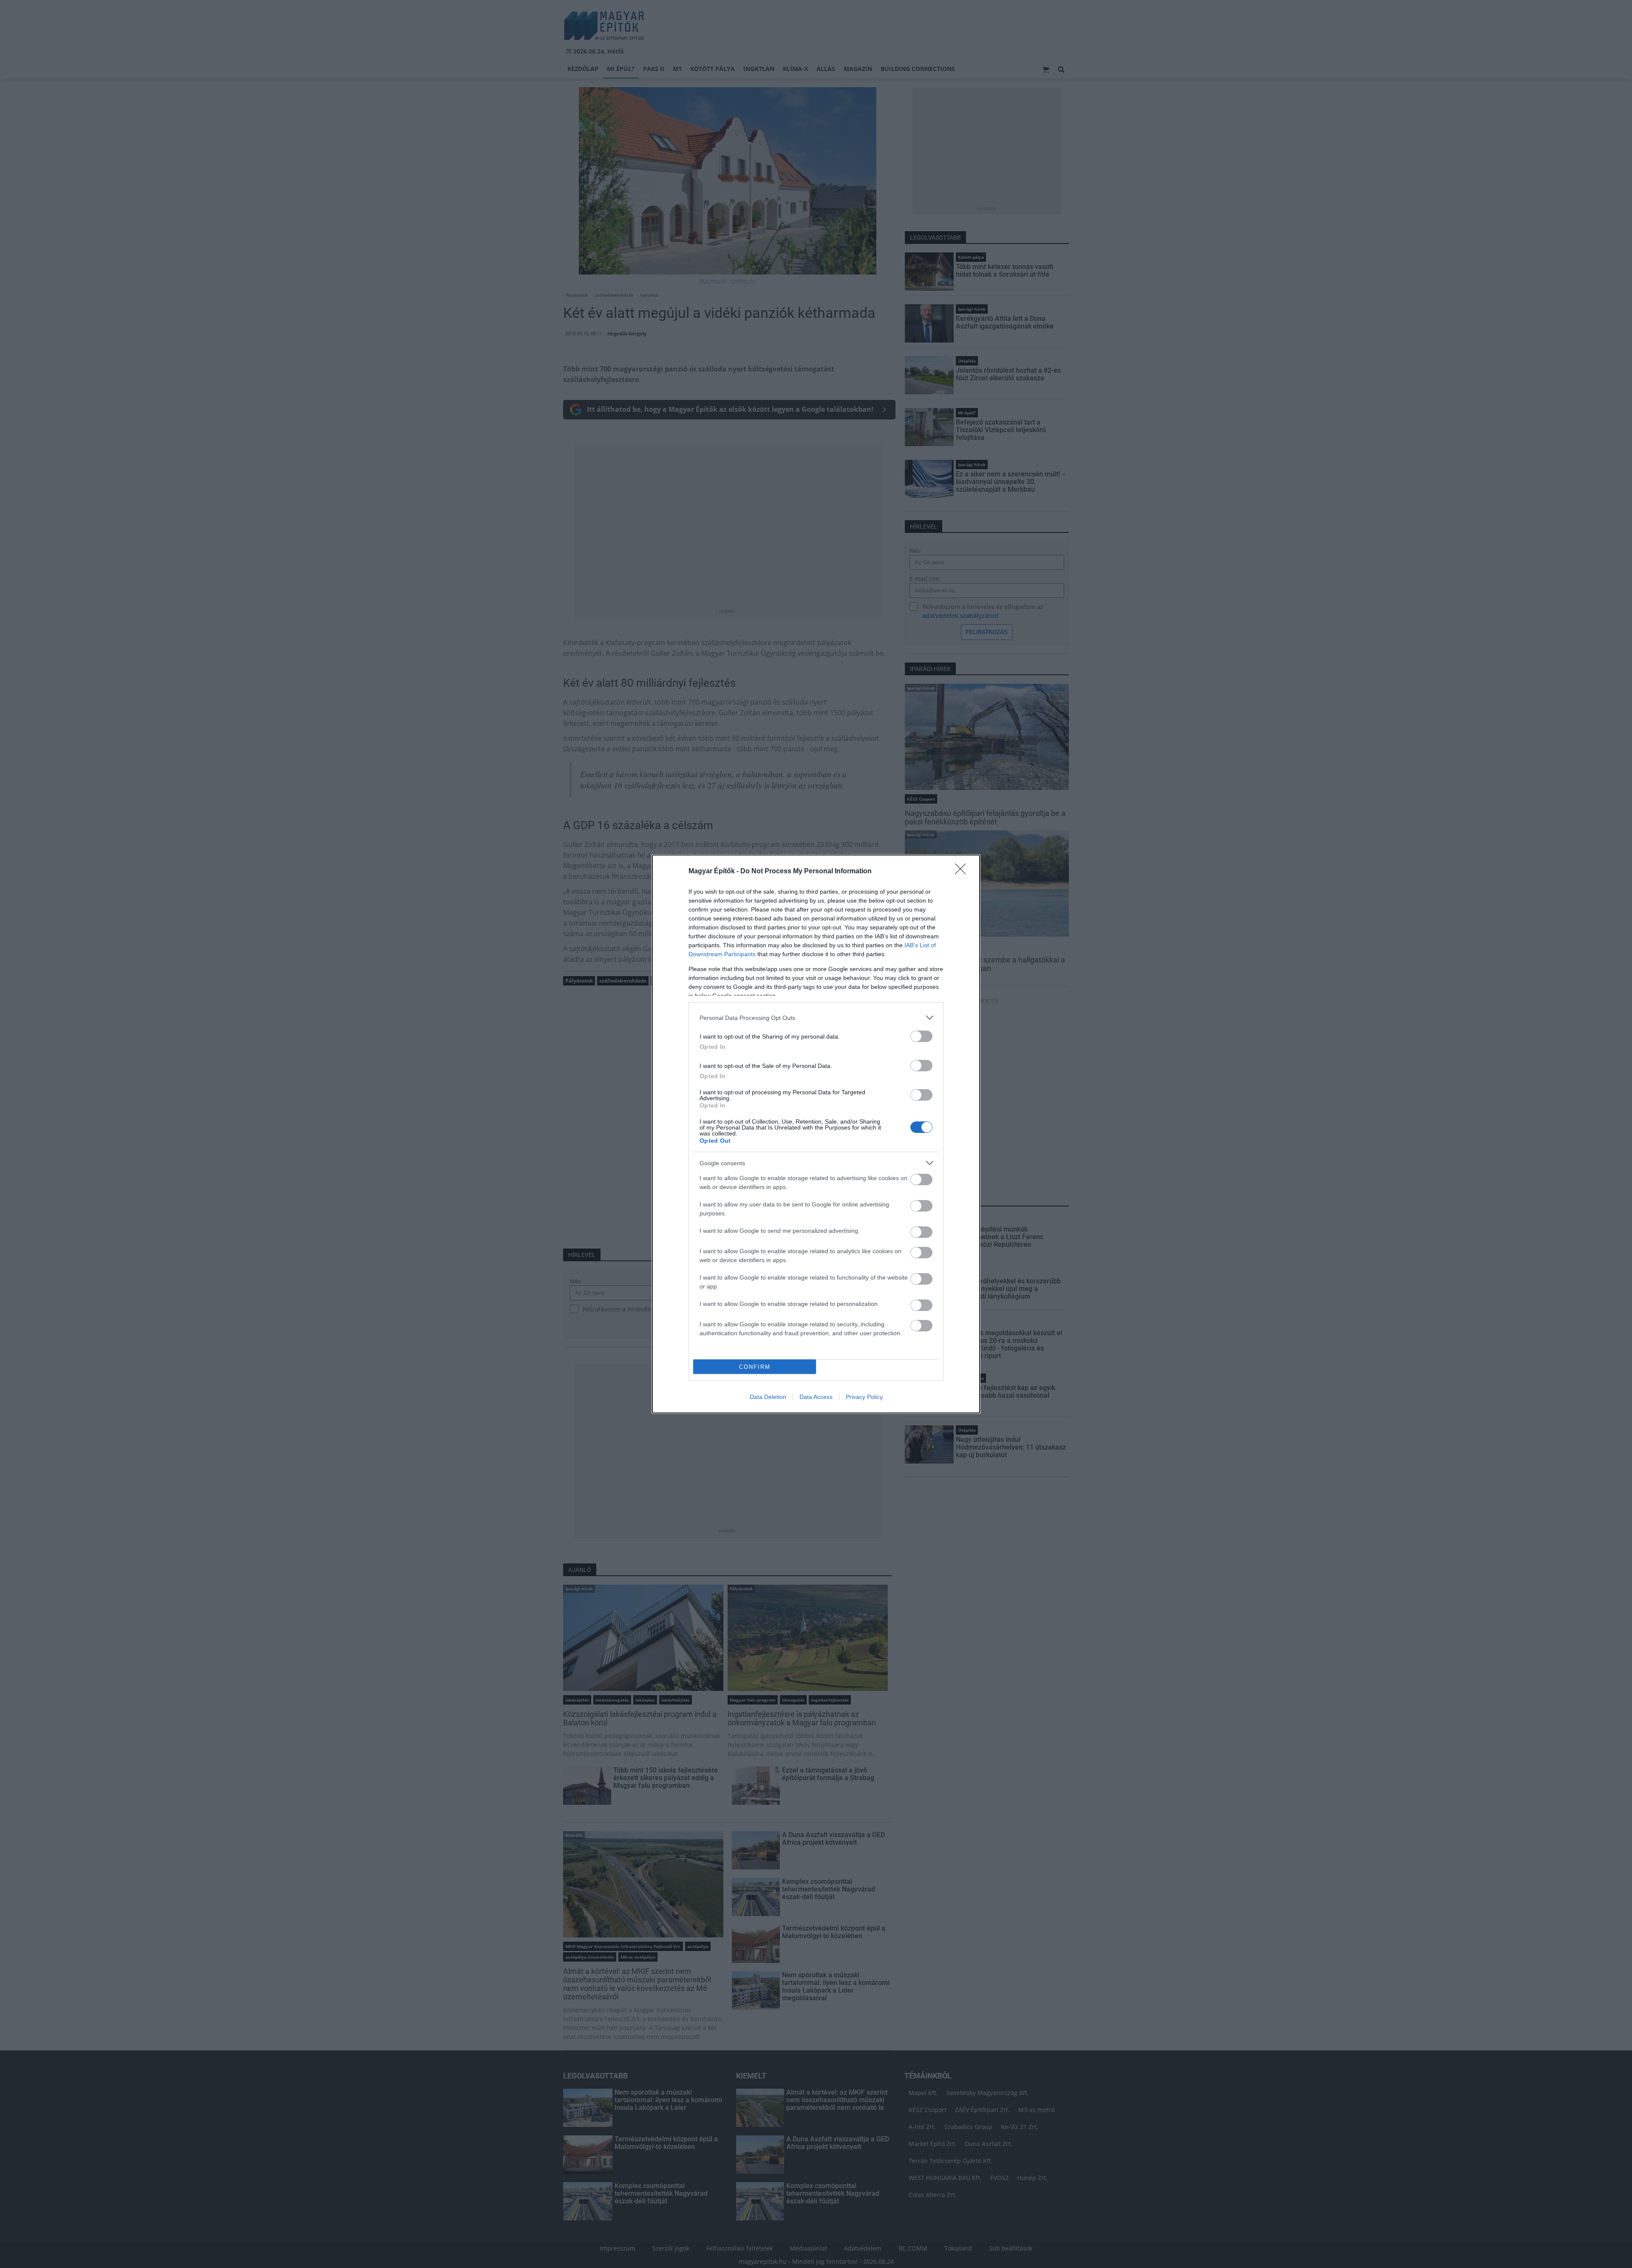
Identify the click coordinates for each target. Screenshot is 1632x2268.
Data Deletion (768, 1397)
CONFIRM (755, 1367)
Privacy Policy (864, 1397)
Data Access (816, 1397)
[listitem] (816, 1018)
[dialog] (816, 1134)
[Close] (963, 872)
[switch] (921, 1036)
